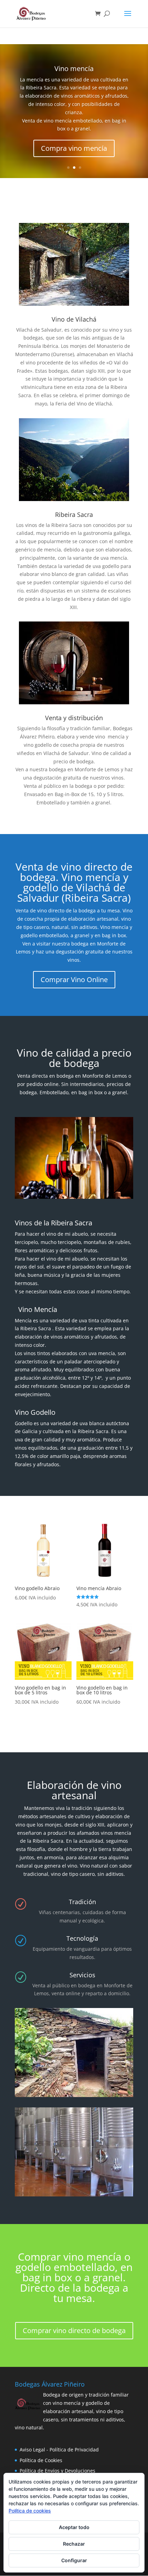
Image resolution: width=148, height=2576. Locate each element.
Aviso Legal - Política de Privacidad (59, 2450)
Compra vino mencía (74, 148)
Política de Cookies (41, 2460)
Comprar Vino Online (74, 980)
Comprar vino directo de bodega (74, 2330)
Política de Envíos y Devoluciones (57, 2471)
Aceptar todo (74, 2527)
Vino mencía (74, 68)
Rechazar (74, 2544)
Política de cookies (30, 2511)
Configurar (74, 2560)
